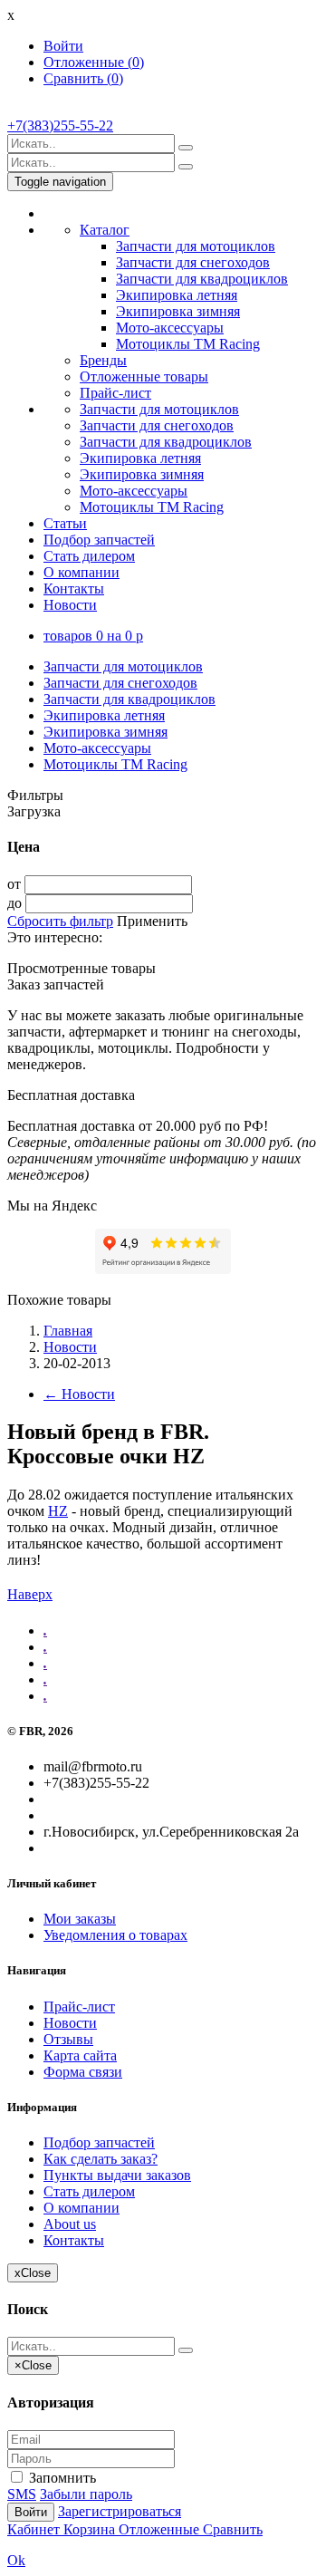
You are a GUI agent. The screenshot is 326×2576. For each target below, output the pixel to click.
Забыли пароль (86, 2494)
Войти (63, 46)
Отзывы (68, 2039)
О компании (81, 572)
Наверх (30, 1594)
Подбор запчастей (99, 540)
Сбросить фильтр (60, 921)
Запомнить (61, 2478)
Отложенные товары (144, 376)
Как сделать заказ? (101, 2159)
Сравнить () (83, 78)
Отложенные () (94, 62)
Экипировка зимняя (178, 311)
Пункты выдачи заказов (117, 2175)
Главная (68, 1331)
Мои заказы (80, 1919)
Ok (16, 2560)
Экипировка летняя (177, 295)
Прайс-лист (115, 393)
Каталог (105, 230)
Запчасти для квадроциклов (202, 279)
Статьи (65, 523)
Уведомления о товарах (115, 1935)
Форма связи (83, 2072)
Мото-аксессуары (170, 328)
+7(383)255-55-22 (60, 125)
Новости (70, 605)
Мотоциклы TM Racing (188, 344)
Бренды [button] (103, 360)
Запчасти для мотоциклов (196, 246)
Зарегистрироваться (120, 2511)
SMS (22, 2494)
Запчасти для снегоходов (193, 262)
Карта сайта (80, 2055)
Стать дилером (89, 556)
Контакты (74, 589)
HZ (58, 1511)
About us (70, 2224)
